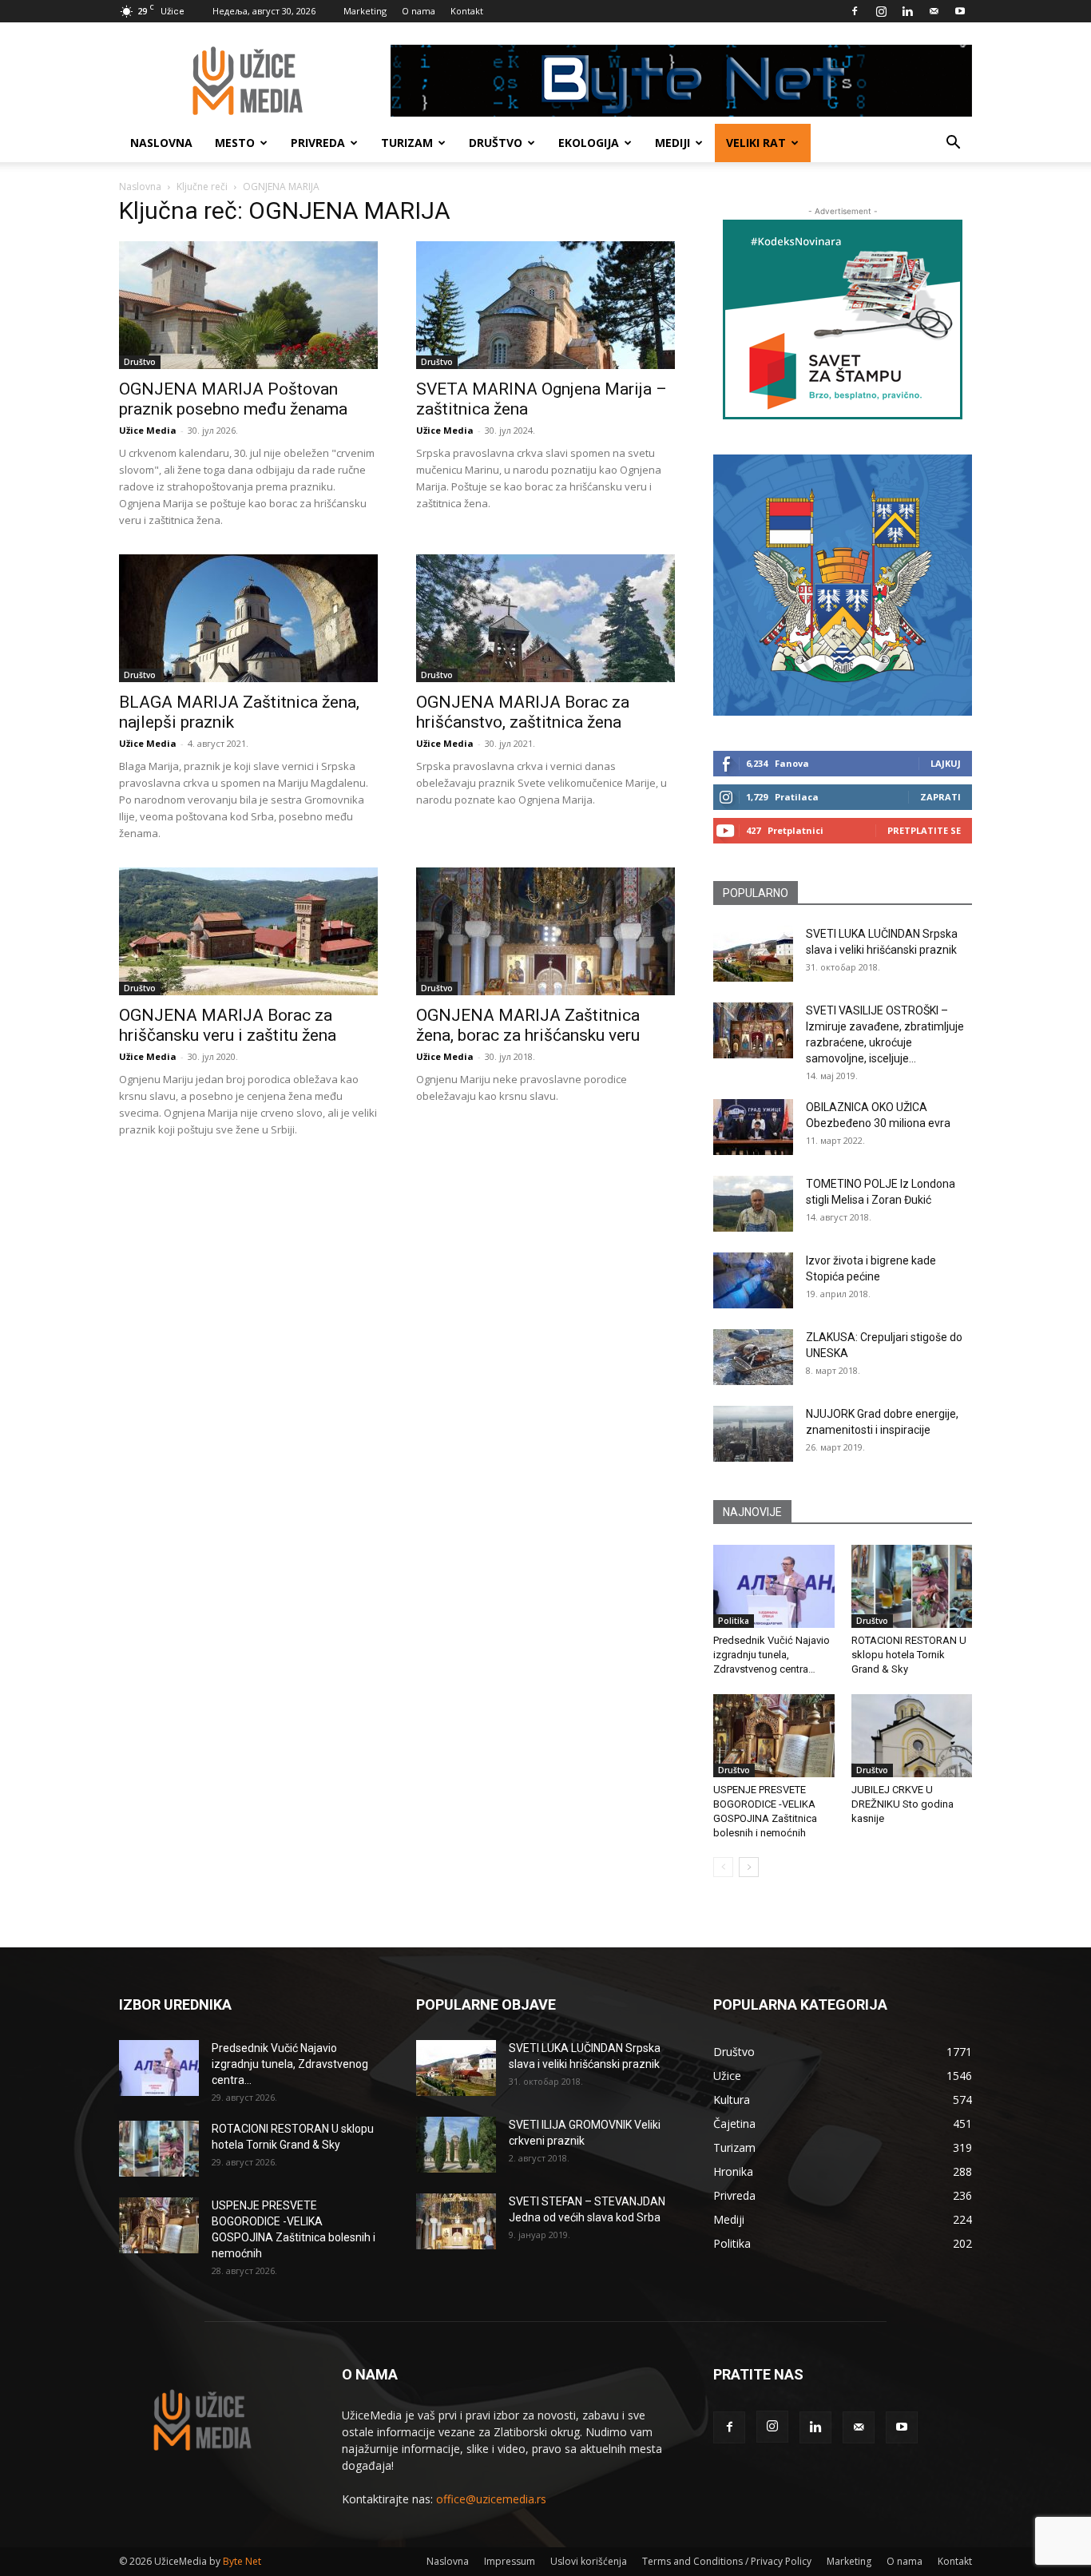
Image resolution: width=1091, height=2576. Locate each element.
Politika (734, 1621)
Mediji (672, 143)
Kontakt (467, 11)
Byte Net (242, 2561)
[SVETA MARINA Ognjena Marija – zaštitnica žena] (545, 305)
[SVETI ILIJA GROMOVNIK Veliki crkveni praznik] (456, 2145)
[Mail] (934, 11)
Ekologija (589, 143)
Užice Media (148, 430)
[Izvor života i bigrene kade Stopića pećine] (753, 1280)
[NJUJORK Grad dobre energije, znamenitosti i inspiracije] (753, 1434)
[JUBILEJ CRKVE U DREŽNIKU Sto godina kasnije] (912, 1736)
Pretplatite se (924, 830)
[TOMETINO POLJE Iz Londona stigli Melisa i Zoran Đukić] (753, 1204)
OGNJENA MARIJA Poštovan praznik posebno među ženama (233, 399)
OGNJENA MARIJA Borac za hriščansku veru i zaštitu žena (228, 1025)
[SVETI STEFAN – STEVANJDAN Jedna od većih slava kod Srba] (456, 2221)
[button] (953, 144)
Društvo (496, 143)
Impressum (510, 2561)
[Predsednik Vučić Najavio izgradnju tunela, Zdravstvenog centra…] (774, 1586)
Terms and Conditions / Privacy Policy (727, 2561)
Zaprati (940, 797)
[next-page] (749, 1867)
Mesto (235, 143)
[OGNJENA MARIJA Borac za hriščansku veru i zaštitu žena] (248, 931)
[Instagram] (881, 11)
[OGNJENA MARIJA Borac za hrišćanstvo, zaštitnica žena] (545, 618)
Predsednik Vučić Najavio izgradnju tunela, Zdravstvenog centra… (772, 1655)
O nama (419, 11)
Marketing (365, 11)
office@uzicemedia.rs (491, 2499)
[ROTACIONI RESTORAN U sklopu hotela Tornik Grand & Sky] (912, 1586)
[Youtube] (960, 11)
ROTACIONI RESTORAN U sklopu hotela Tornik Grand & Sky (909, 1655)
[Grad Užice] (843, 585)
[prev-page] (723, 1867)
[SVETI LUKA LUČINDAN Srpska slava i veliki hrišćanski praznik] (753, 954)
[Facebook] (855, 11)
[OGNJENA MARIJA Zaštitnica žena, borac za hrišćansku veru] (545, 931)
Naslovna (161, 143)
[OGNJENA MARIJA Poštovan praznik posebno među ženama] (248, 305)
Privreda (318, 143)
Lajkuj (946, 763)
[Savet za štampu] (843, 320)
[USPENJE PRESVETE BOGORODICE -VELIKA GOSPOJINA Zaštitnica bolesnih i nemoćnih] (774, 1736)
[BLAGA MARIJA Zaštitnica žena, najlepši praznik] (248, 618)
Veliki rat (756, 143)
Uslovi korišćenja (589, 2561)
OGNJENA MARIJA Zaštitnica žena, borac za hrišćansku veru (528, 1025)
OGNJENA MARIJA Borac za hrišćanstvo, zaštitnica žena (523, 712)
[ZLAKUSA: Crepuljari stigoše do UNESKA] (753, 1357)
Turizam (407, 143)
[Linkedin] (907, 11)
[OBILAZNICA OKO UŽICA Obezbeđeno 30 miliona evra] (753, 1127)
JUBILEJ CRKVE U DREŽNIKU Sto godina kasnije (903, 1804)
